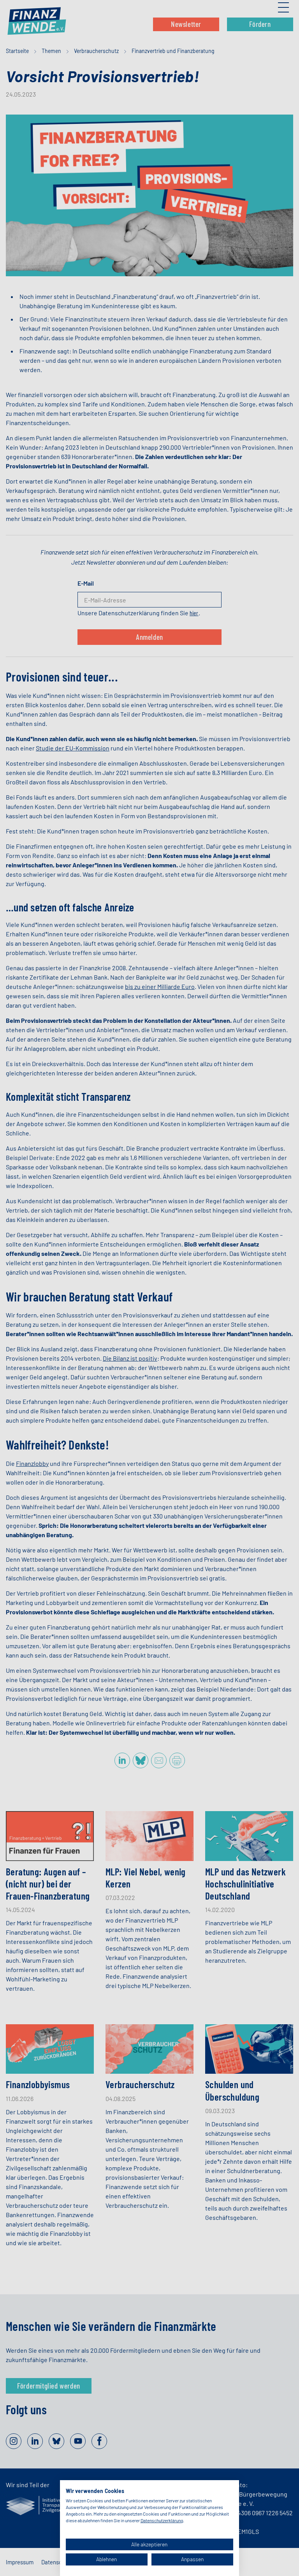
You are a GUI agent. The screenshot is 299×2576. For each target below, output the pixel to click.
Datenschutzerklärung (162, 2520)
